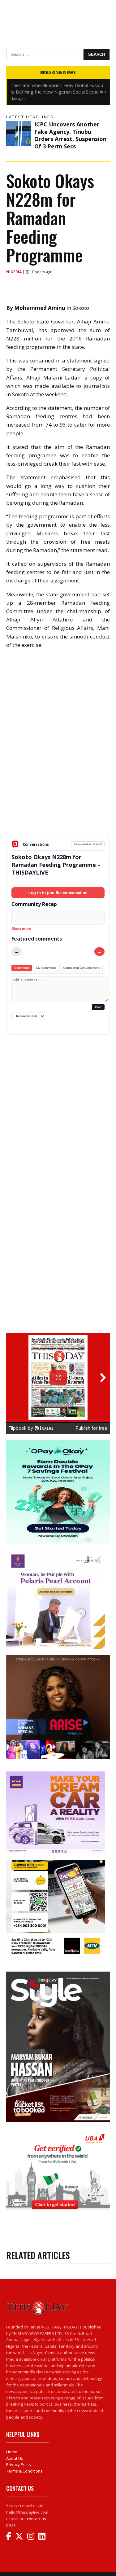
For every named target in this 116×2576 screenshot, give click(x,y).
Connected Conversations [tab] (82, 968)
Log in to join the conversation (58, 893)
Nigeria (14, 272)
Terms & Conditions (24, 2471)
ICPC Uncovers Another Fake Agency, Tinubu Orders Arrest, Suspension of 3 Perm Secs (70, 135)
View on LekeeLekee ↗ (88, 844)
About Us (15, 2458)
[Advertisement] (58, 789)
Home (12, 2452)
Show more (21, 929)
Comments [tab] (22, 968)
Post (98, 1007)
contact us (37, 2519)
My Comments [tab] (46, 968)
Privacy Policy (19, 2464)
